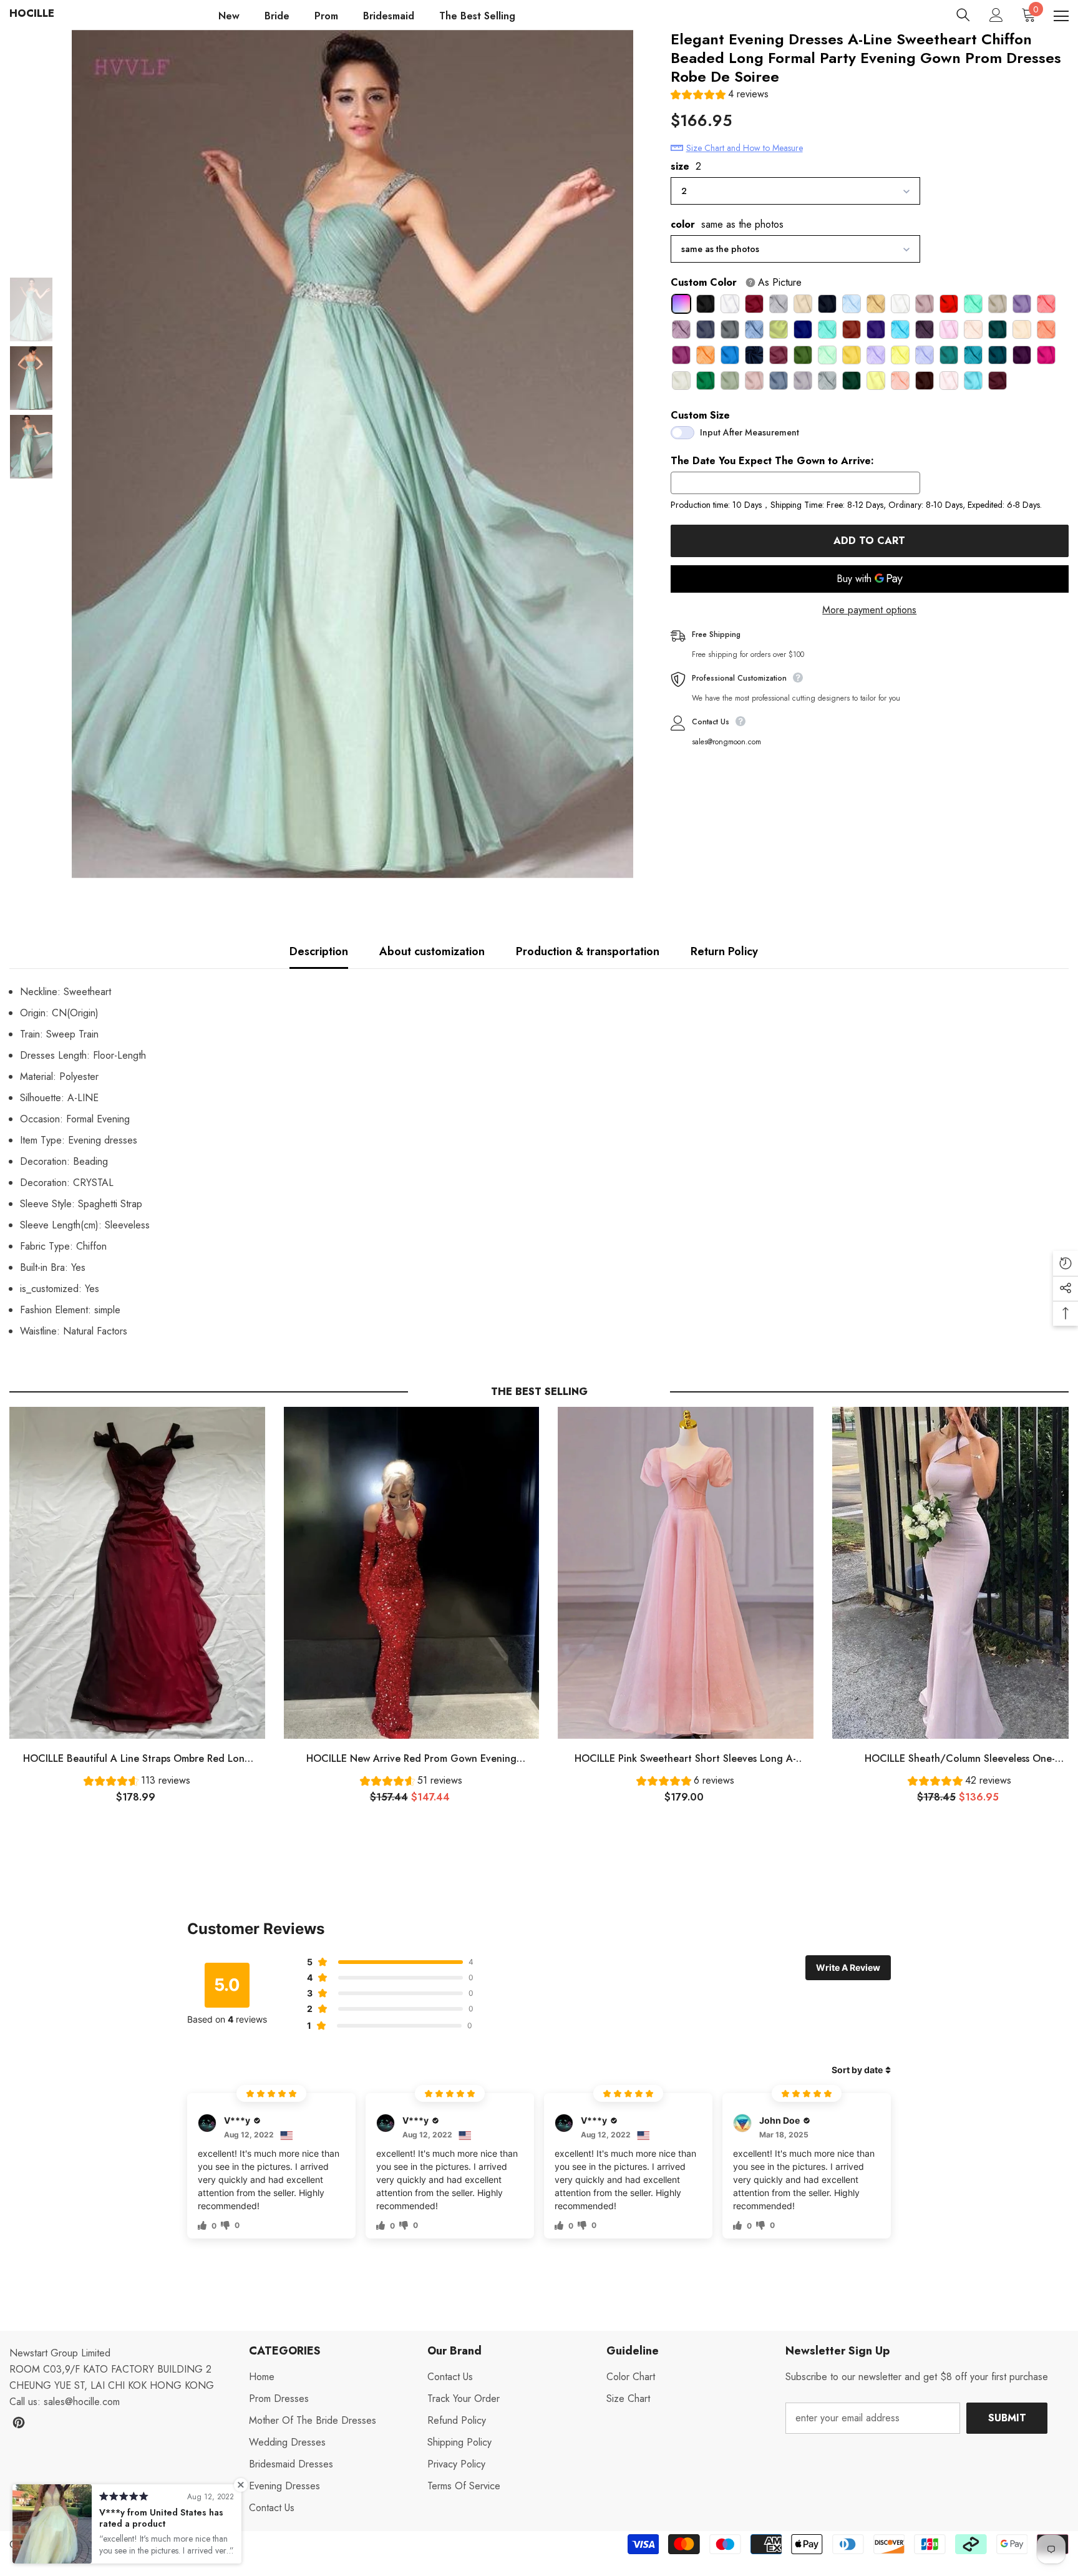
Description (319, 951)
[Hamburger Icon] (1061, 16)
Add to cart (869, 541)
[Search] (963, 15)
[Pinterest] (19, 2423)
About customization (432, 951)
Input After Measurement (750, 432)
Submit (1007, 2418)
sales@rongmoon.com (726, 742)
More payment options (869, 610)
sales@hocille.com (82, 2402)
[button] (720, 96)
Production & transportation (588, 951)
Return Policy (724, 951)
